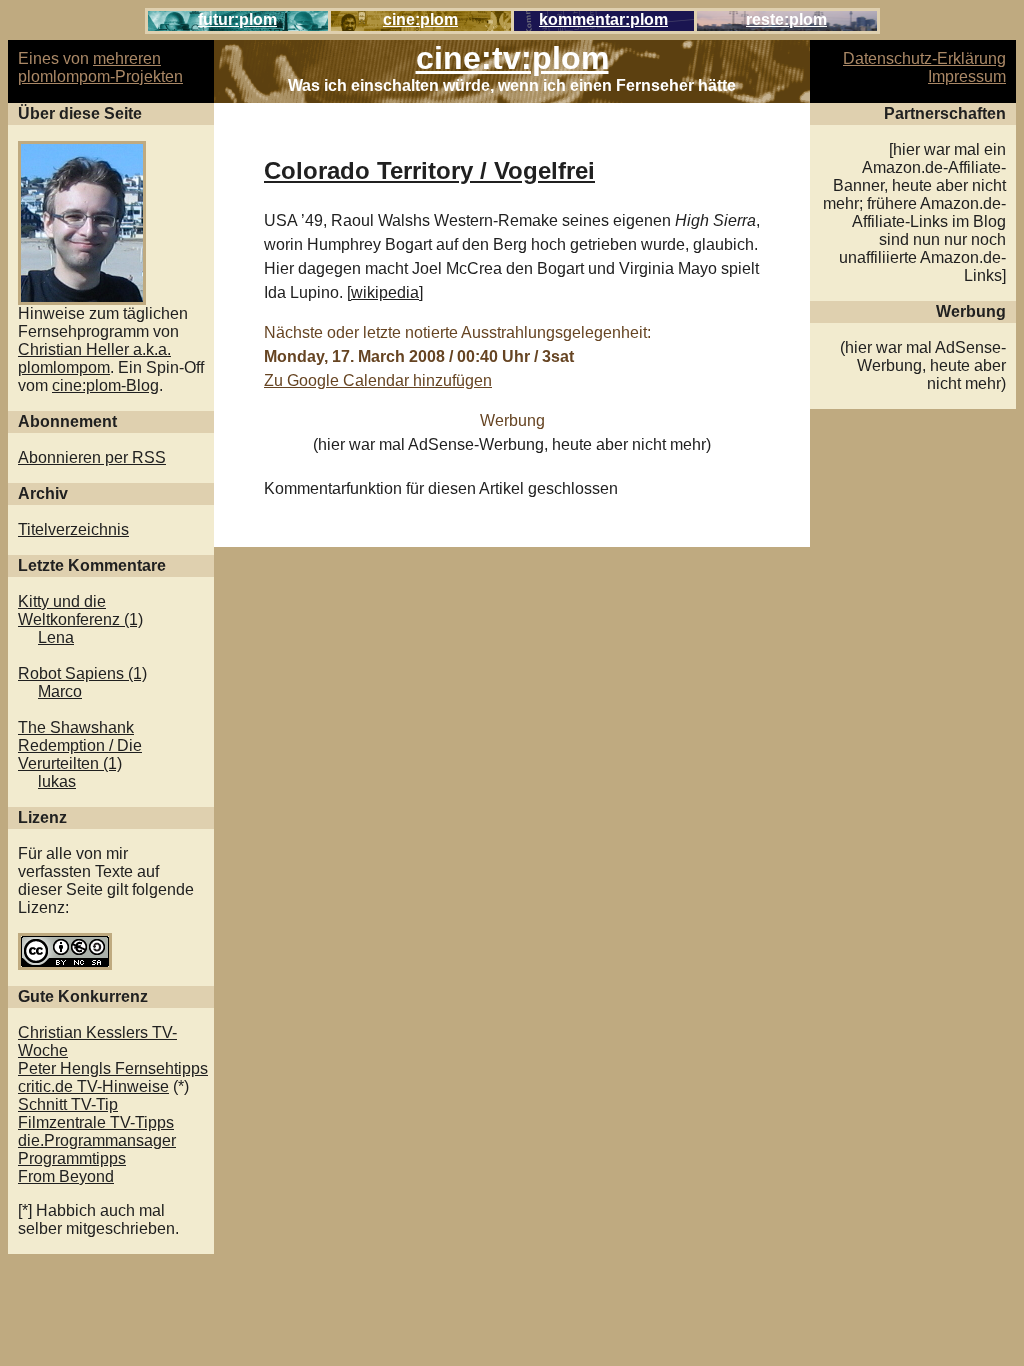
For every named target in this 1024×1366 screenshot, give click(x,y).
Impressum (967, 76)
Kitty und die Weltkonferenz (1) (80, 610)
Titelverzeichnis (73, 529)
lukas (57, 781)
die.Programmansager (97, 1140)
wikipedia (385, 292)
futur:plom (237, 19)
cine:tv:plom (512, 58)
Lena (56, 637)
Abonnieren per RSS (92, 457)
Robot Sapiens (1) (82, 673)
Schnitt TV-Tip (68, 1104)
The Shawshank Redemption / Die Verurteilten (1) (80, 745)
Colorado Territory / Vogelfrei (429, 170)
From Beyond (66, 1176)
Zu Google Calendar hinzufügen (378, 380)
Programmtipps (72, 1158)
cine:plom (420, 19)
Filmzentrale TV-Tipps (96, 1122)
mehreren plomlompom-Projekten (100, 67)
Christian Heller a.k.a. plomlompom (94, 358)
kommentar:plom (603, 19)
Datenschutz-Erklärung (924, 58)
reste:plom (786, 19)
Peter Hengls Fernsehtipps (113, 1068)
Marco (60, 691)
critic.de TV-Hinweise (93, 1086)
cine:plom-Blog (105, 385)
